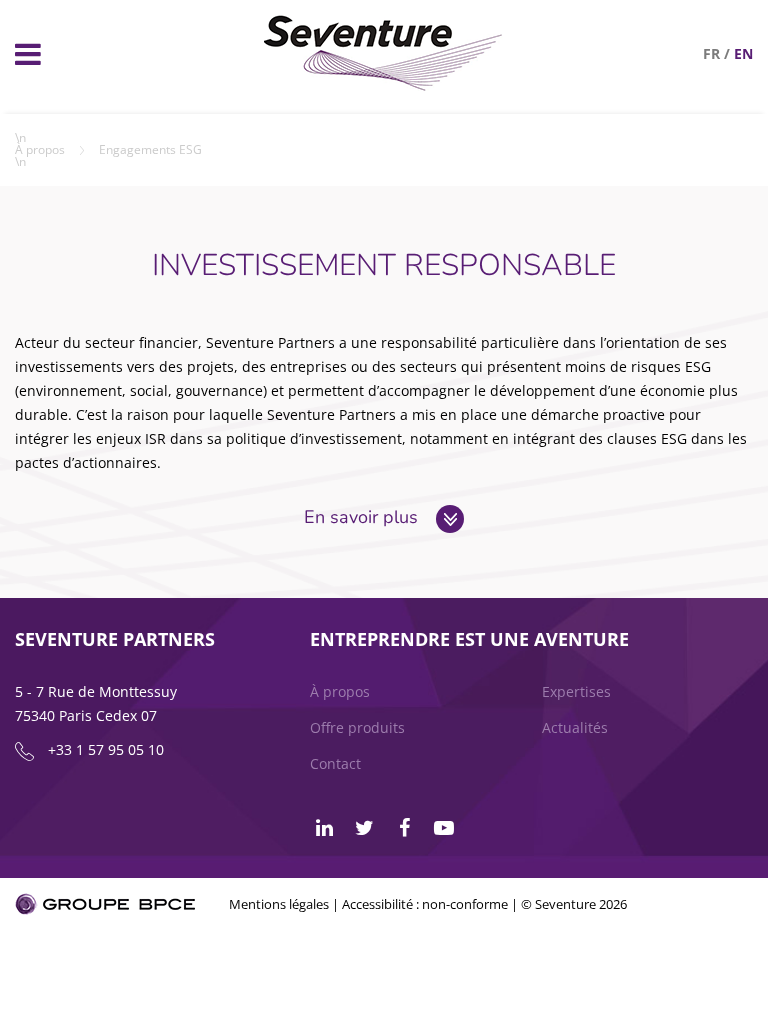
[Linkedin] (324, 828)
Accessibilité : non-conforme (425, 904)
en (743, 53)
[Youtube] (444, 828)
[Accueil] (383, 85)
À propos (40, 150)
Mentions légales (279, 904)
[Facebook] (404, 828)
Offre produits (357, 727)
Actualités (575, 727)
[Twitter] (364, 828)
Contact (335, 763)
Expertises (576, 691)
